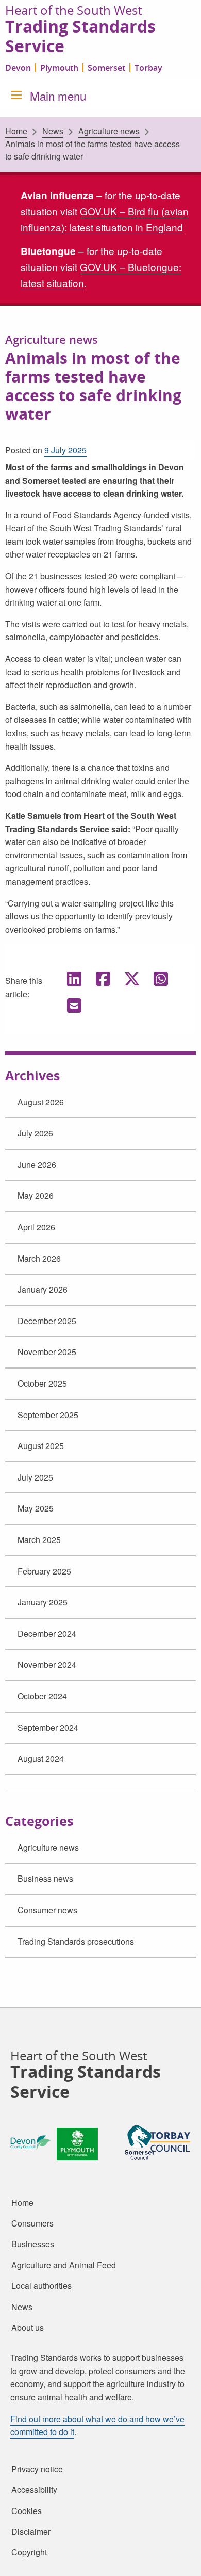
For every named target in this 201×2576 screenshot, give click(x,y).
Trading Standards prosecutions (76, 1941)
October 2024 (42, 1696)
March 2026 (39, 1258)
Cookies (27, 2510)
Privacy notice (37, 2469)
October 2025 (42, 1383)
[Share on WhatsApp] (161, 978)
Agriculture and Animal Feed (64, 2265)
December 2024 (47, 1634)
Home (16, 131)
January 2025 (43, 1602)
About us (28, 2328)
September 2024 (48, 1728)
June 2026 (37, 1164)
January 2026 (43, 1289)
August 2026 (41, 1102)
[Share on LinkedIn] (74, 978)
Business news (45, 1878)
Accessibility (34, 2490)
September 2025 (48, 1415)
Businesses (33, 2244)
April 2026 (36, 1227)
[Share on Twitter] (132, 978)
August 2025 (41, 1446)
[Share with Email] (74, 1005)
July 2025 (35, 1477)
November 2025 (47, 1352)
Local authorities (41, 2286)
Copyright (29, 2552)
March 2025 (39, 1540)
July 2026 (35, 1133)
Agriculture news (48, 1847)
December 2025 (47, 1321)
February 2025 (44, 1571)
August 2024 (41, 1759)
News (53, 131)
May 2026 (36, 1195)
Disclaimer (31, 2532)
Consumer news (47, 1910)
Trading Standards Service (80, 37)
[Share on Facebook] (103, 978)
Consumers (32, 2223)
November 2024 (47, 1665)
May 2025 (36, 1508)
